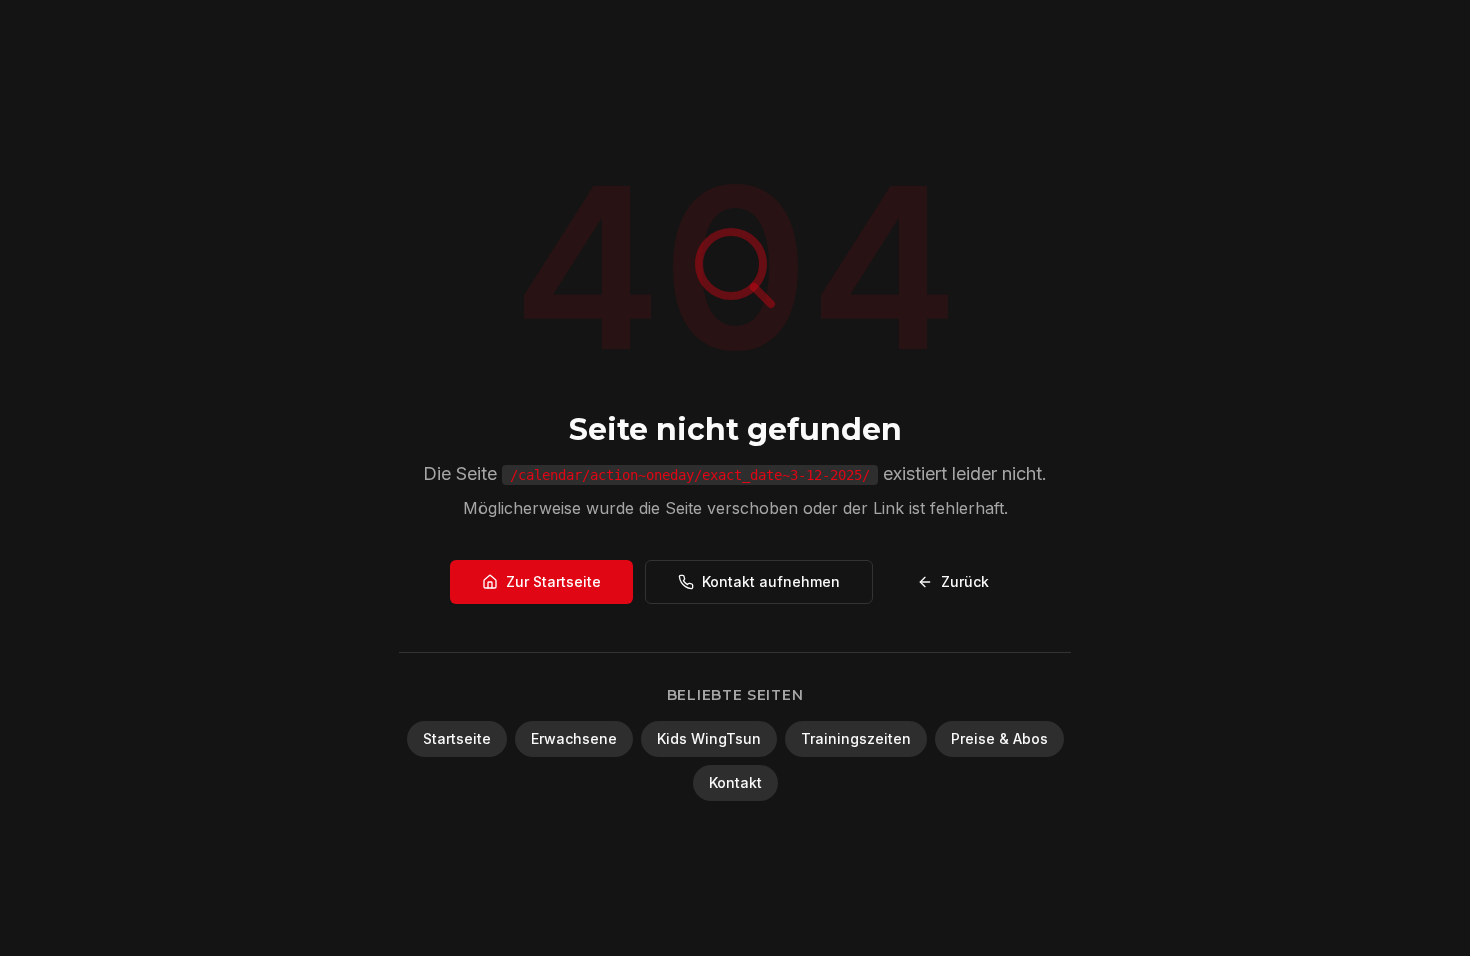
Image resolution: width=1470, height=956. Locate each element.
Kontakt (735, 782)
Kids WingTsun (709, 738)
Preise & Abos (999, 738)
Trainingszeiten (856, 738)
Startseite (457, 738)
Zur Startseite (553, 581)
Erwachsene (574, 738)
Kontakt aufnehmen (771, 581)
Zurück (965, 581)
